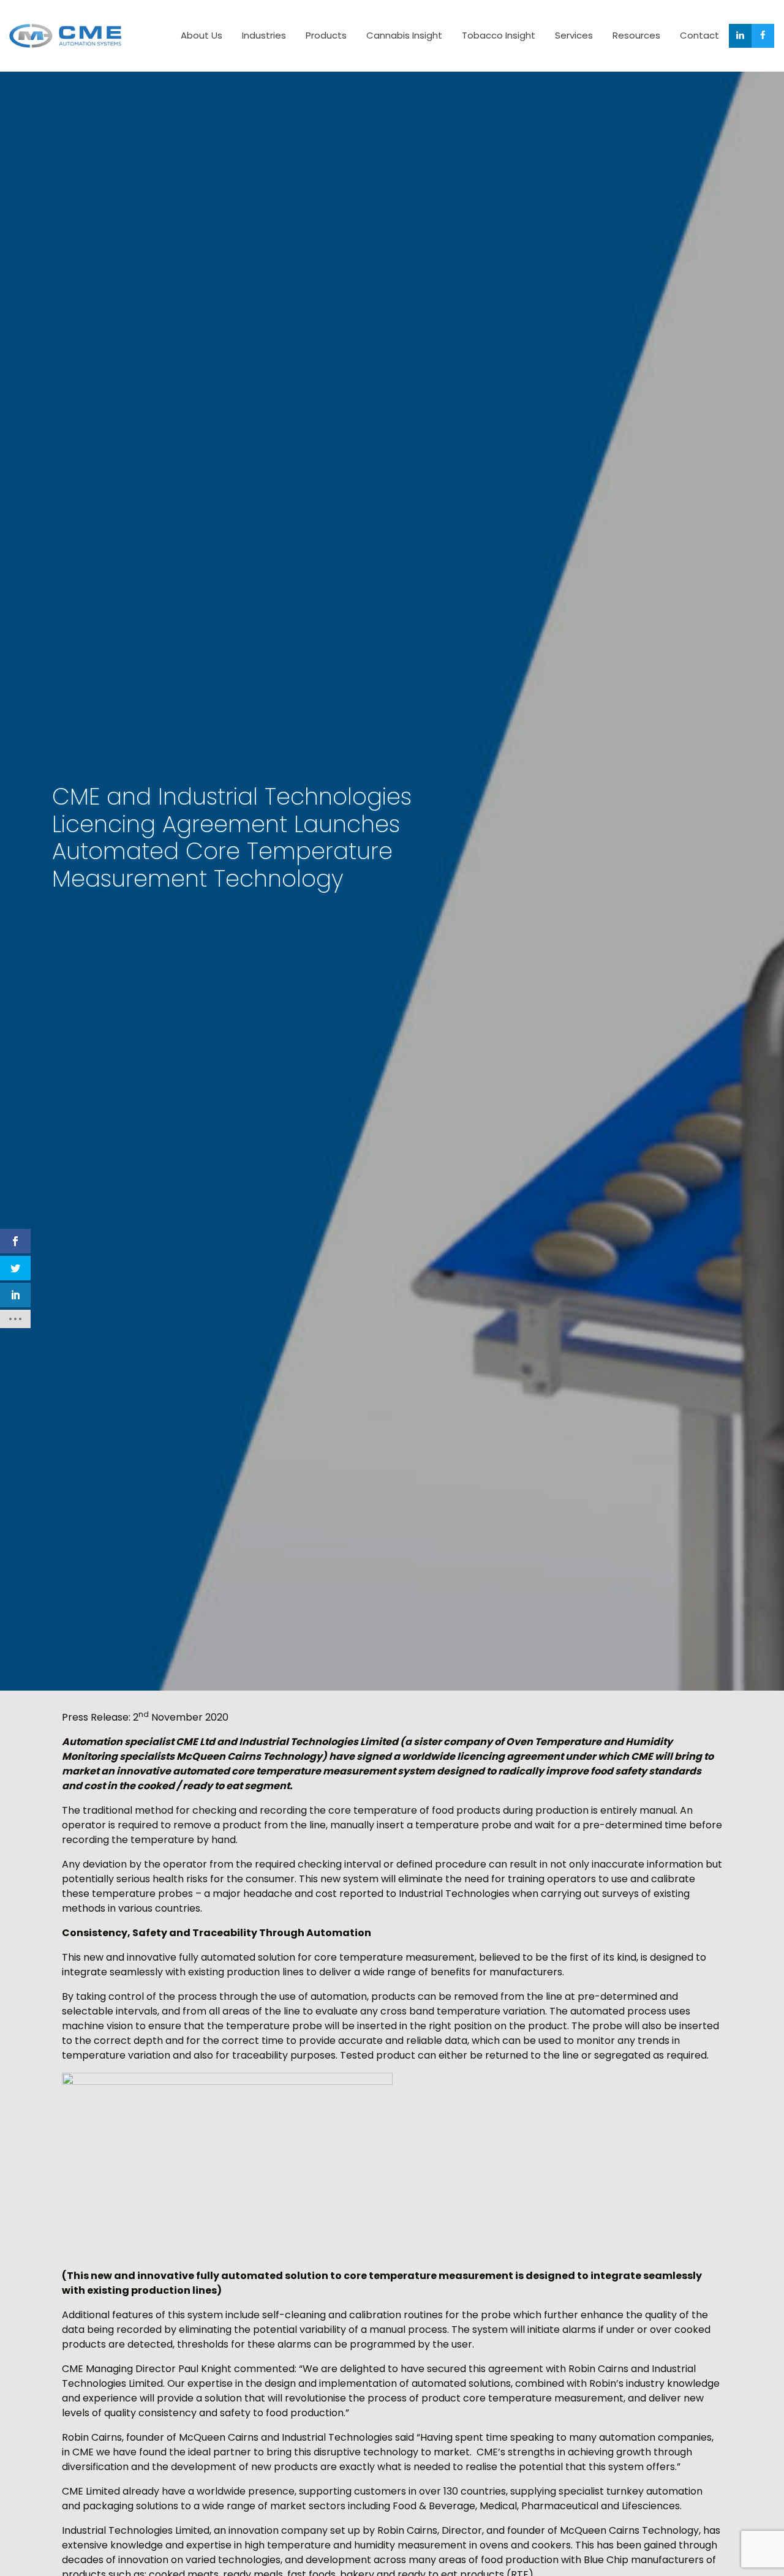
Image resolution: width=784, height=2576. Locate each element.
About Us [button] (202, 35)
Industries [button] (264, 35)
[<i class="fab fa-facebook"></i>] (763, 36)
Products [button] (326, 35)
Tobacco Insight (499, 35)
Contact (699, 35)
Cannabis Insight (404, 35)
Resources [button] (636, 35)
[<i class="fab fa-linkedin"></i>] (740, 36)
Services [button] (574, 35)
